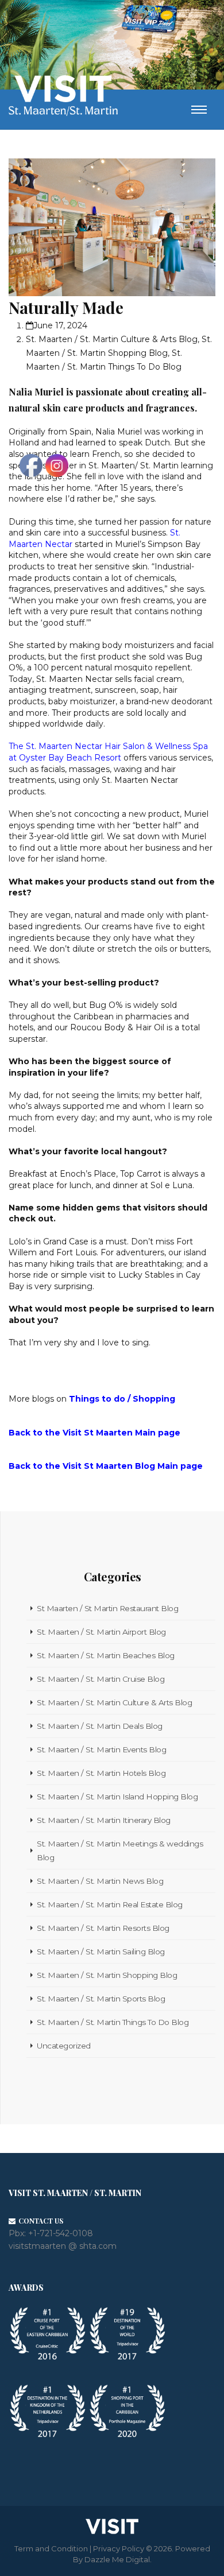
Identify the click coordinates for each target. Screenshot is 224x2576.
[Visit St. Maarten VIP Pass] (149, 21)
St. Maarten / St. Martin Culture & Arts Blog (112, 339)
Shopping (154, 1399)
